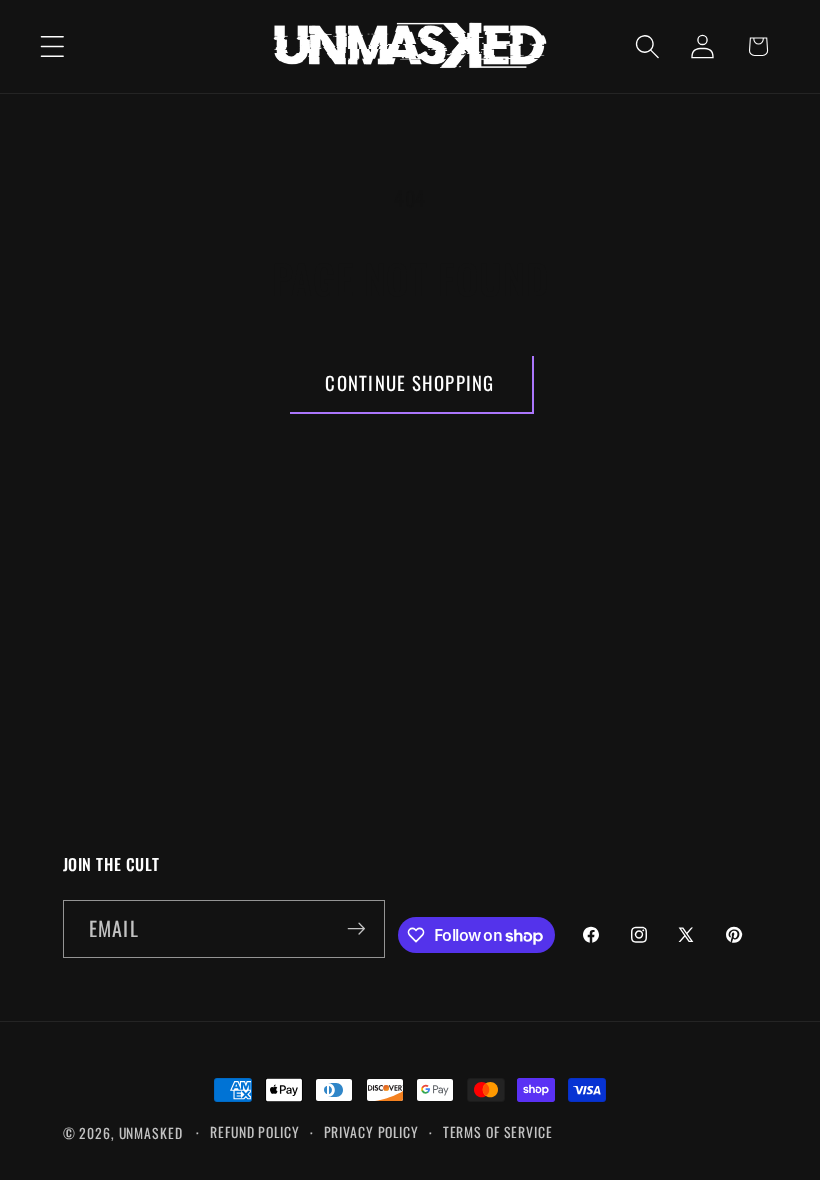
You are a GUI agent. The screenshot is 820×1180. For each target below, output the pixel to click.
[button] (52, 46)
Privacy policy (371, 1132)
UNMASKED (151, 1133)
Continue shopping (409, 382)
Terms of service (498, 1132)
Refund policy (254, 1132)
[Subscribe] (356, 929)
